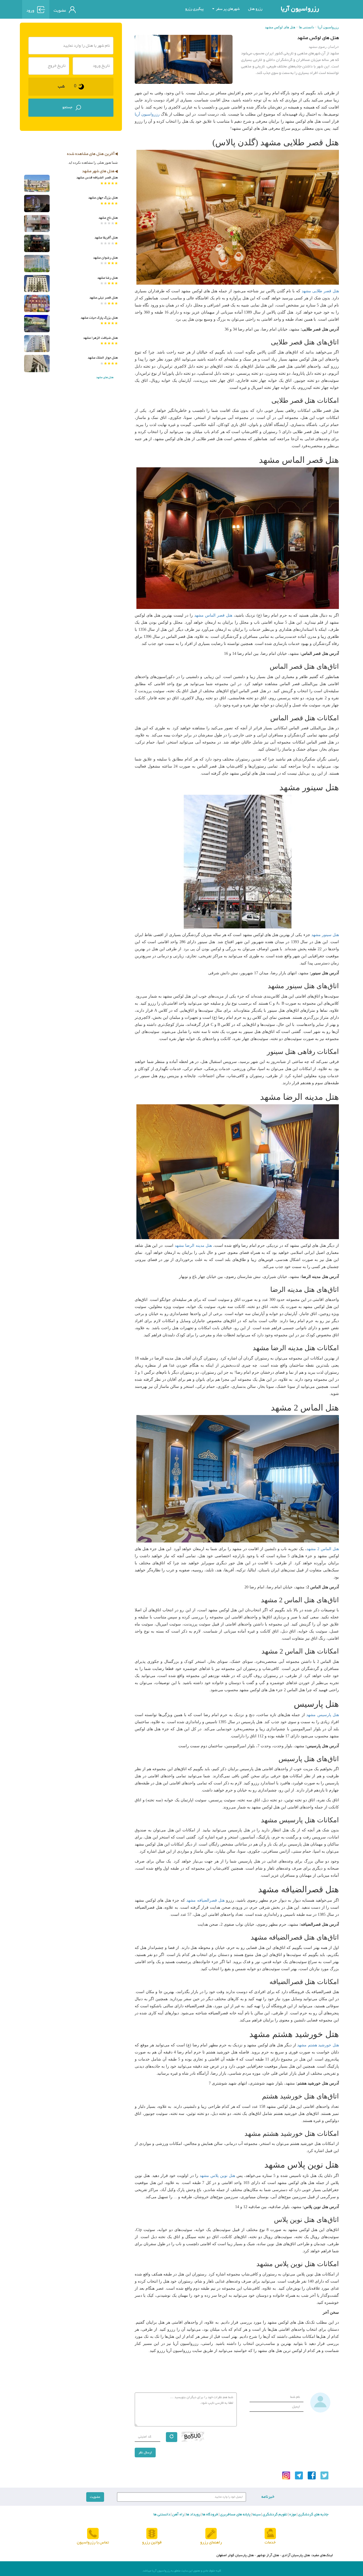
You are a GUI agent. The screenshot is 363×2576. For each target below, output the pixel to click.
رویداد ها (193, 2515)
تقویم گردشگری (275, 2515)
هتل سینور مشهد (325, 935)
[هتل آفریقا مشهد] (37, 243)
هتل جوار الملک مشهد (103, 358)
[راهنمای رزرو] (211, 2534)
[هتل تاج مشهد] (37, 224)
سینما (256, 2515)
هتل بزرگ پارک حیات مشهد (99, 318)
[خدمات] (270, 2534)
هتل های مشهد (105, 377)
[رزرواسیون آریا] (106, 9)
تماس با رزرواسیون (93, 2542)
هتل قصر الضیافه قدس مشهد (97, 178)
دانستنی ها (306, 27)
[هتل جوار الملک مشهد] (37, 364)
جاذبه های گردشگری (313, 2515)
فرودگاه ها (210, 2515)
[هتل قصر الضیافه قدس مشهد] (37, 183)
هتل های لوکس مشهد (280, 27)
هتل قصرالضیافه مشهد (205, 1900)
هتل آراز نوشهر (268, 2555)
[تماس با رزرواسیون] (93, 2534)
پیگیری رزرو (194, 9)
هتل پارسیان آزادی (296, 2555)
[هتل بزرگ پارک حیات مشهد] (37, 324)
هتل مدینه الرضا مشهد (193, 1246)
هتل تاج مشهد (108, 218)
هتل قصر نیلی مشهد (104, 298)
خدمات (270, 2542)
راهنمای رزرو (211, 2542)
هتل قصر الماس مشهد (213, 615)
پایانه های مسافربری (235, 2515)
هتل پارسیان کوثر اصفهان (235, 2555)
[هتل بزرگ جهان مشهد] (37, 204)
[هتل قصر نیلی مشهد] (37, 303)
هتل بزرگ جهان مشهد (103, 198)
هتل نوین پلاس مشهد (217, 2176)
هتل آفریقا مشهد (106, 238)
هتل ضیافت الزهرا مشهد (100, 338)
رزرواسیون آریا (300, 9)
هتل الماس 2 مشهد (323, 1549)
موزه (292, 2515)
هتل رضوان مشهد (105, 258)
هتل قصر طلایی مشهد (320, 291)
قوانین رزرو (152, 2542)
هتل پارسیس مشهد (323, 1715)
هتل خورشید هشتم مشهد (318, 2045)
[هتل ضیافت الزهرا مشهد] (37, 344)
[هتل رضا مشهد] (37, 284)
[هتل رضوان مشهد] (37, 264)
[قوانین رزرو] (152, 2534)
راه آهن (178, 2515)
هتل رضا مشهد (107, 278)
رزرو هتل (255, 9)
